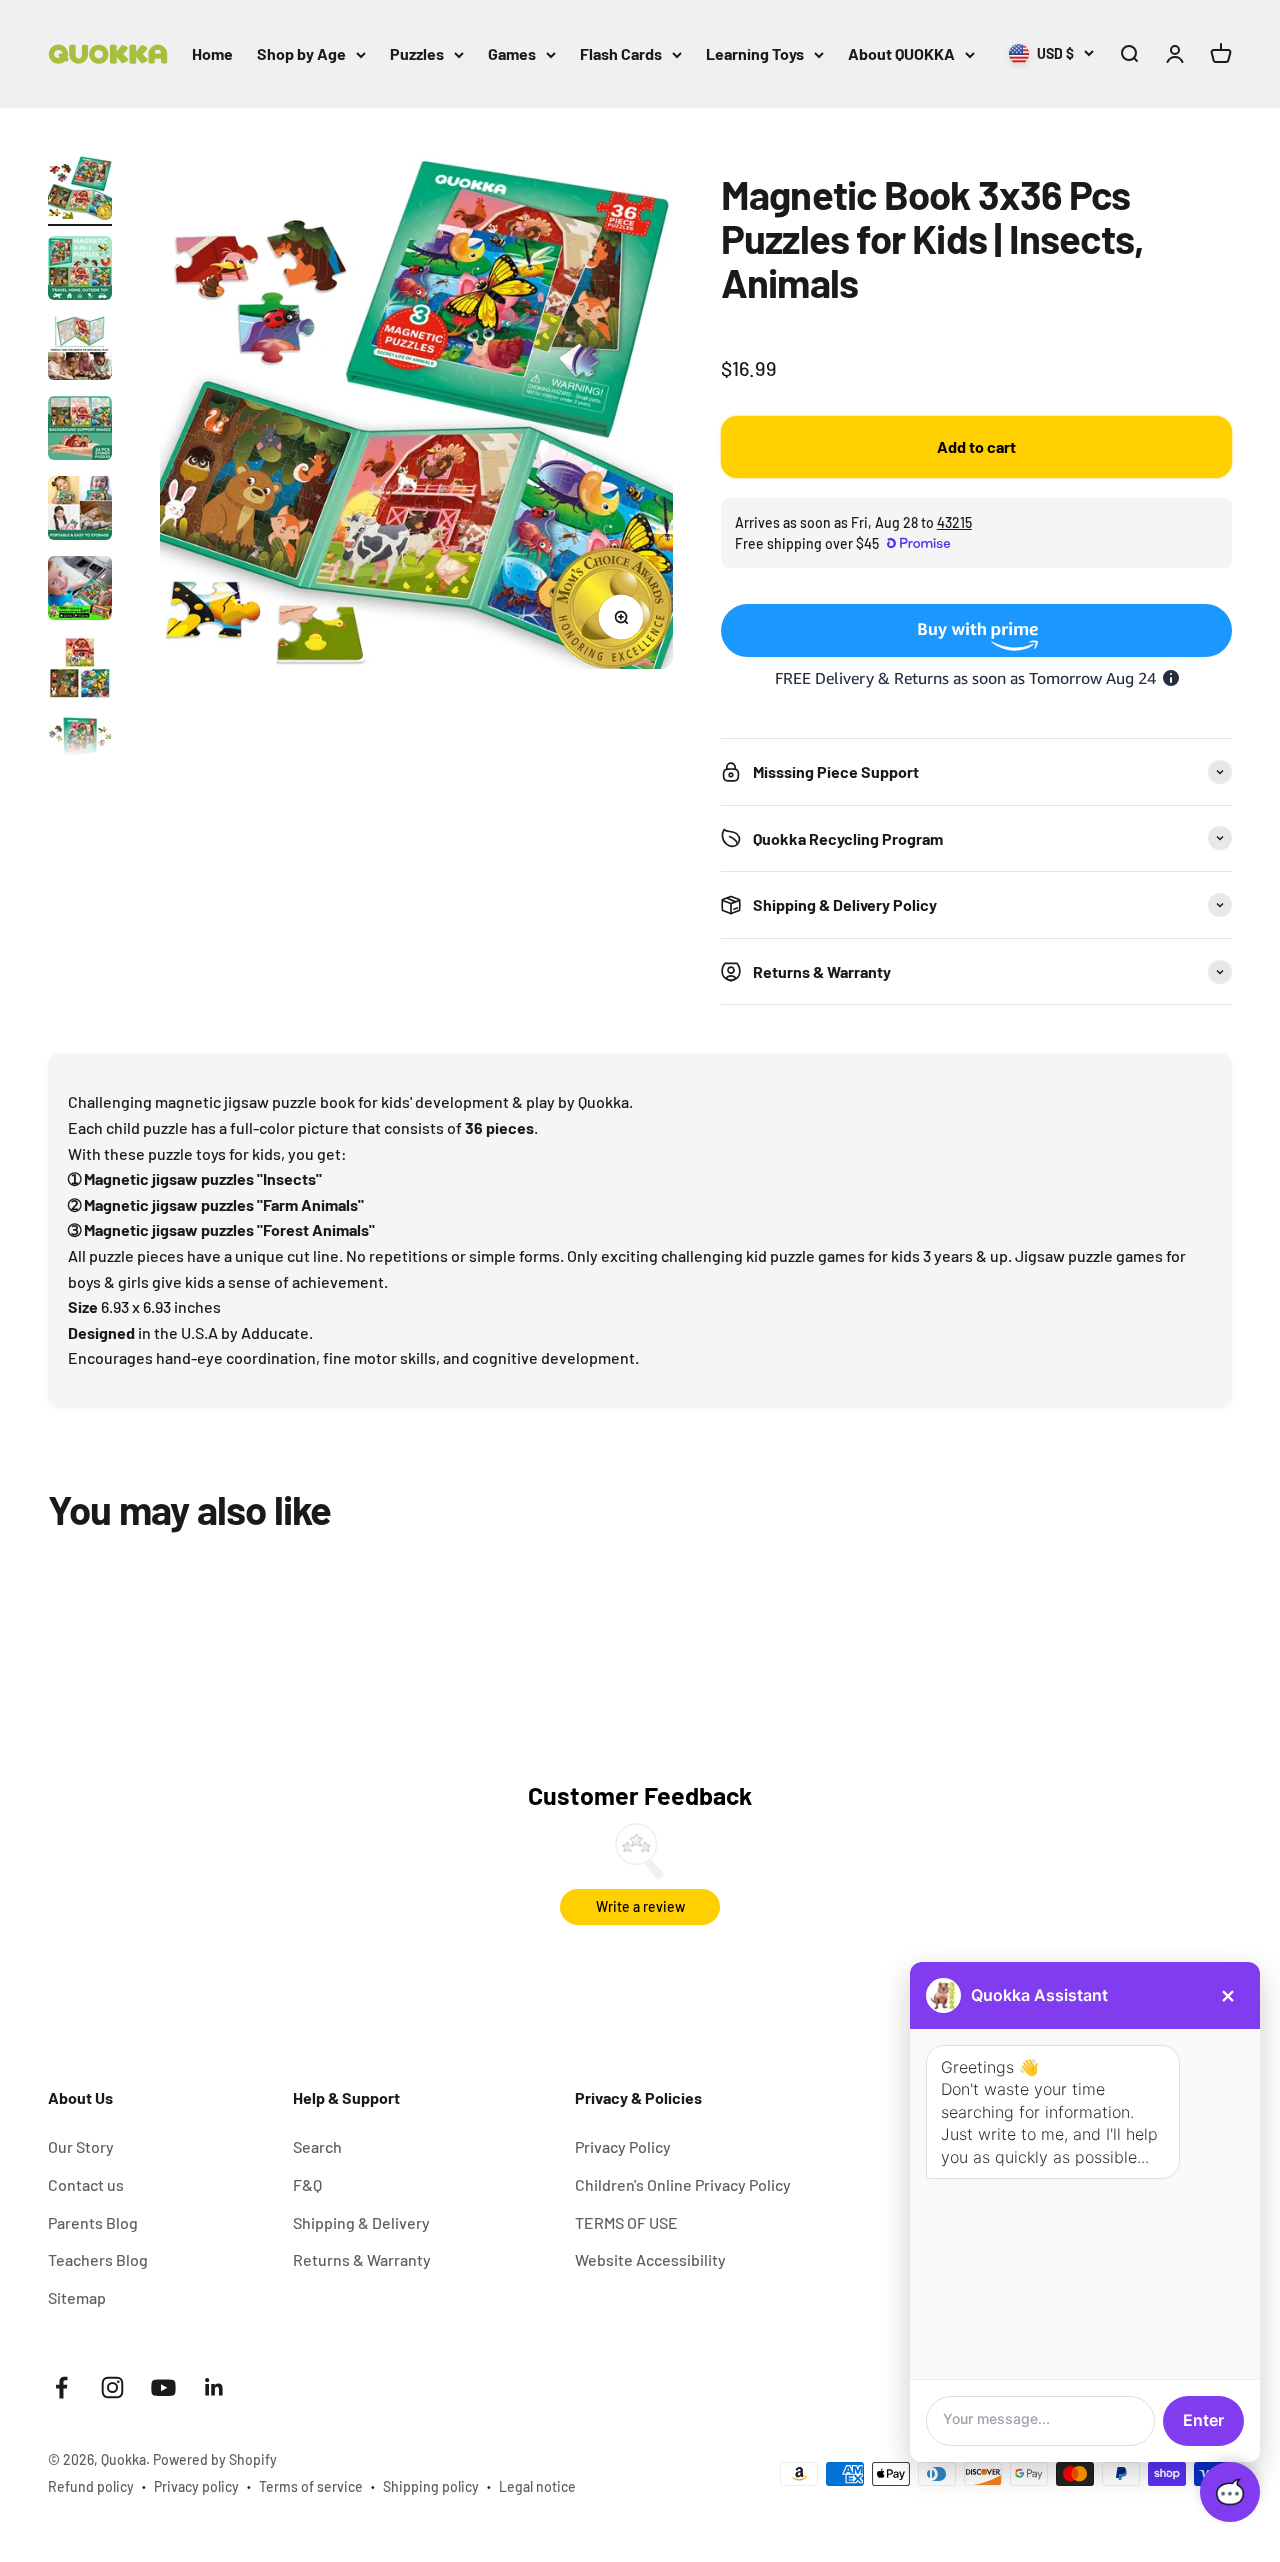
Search (317, 2146)
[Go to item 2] (80, 271)
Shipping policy (431, 2486)
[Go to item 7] (80, 671)
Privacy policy (196, 2486)
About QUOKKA (901, 53)
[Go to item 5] (80, 511)
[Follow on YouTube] (163, 2387)
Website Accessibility (650, 2259)
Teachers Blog (98, 2259)
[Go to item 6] (80, 591)
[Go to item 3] (80, 351)
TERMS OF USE (626, 2222)
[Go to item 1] (80, 191)
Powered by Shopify (215, 2459)
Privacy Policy (623, 2146)
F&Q (307, 2184)
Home (212, 53)
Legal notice (537, 2486)
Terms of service (311, 2486)
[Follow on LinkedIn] (214, 2387)
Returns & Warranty (362, 2259)
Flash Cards (621, 53)
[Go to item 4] (80, 431)
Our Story (81, 2146)
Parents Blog (93, 2222)
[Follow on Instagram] (112, 2387)
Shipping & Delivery (361, 2222)
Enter (1203, 2420)
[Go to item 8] (80, 751)
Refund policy (91, 2486)
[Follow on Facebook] (61, 2387)
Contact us (86, 2184)
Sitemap (77, 2297)
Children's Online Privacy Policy (683, 2184)
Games (512, 53)
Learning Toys (755, 53)
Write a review (640, 1906)
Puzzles (417, 53)
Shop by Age (301, 53)
